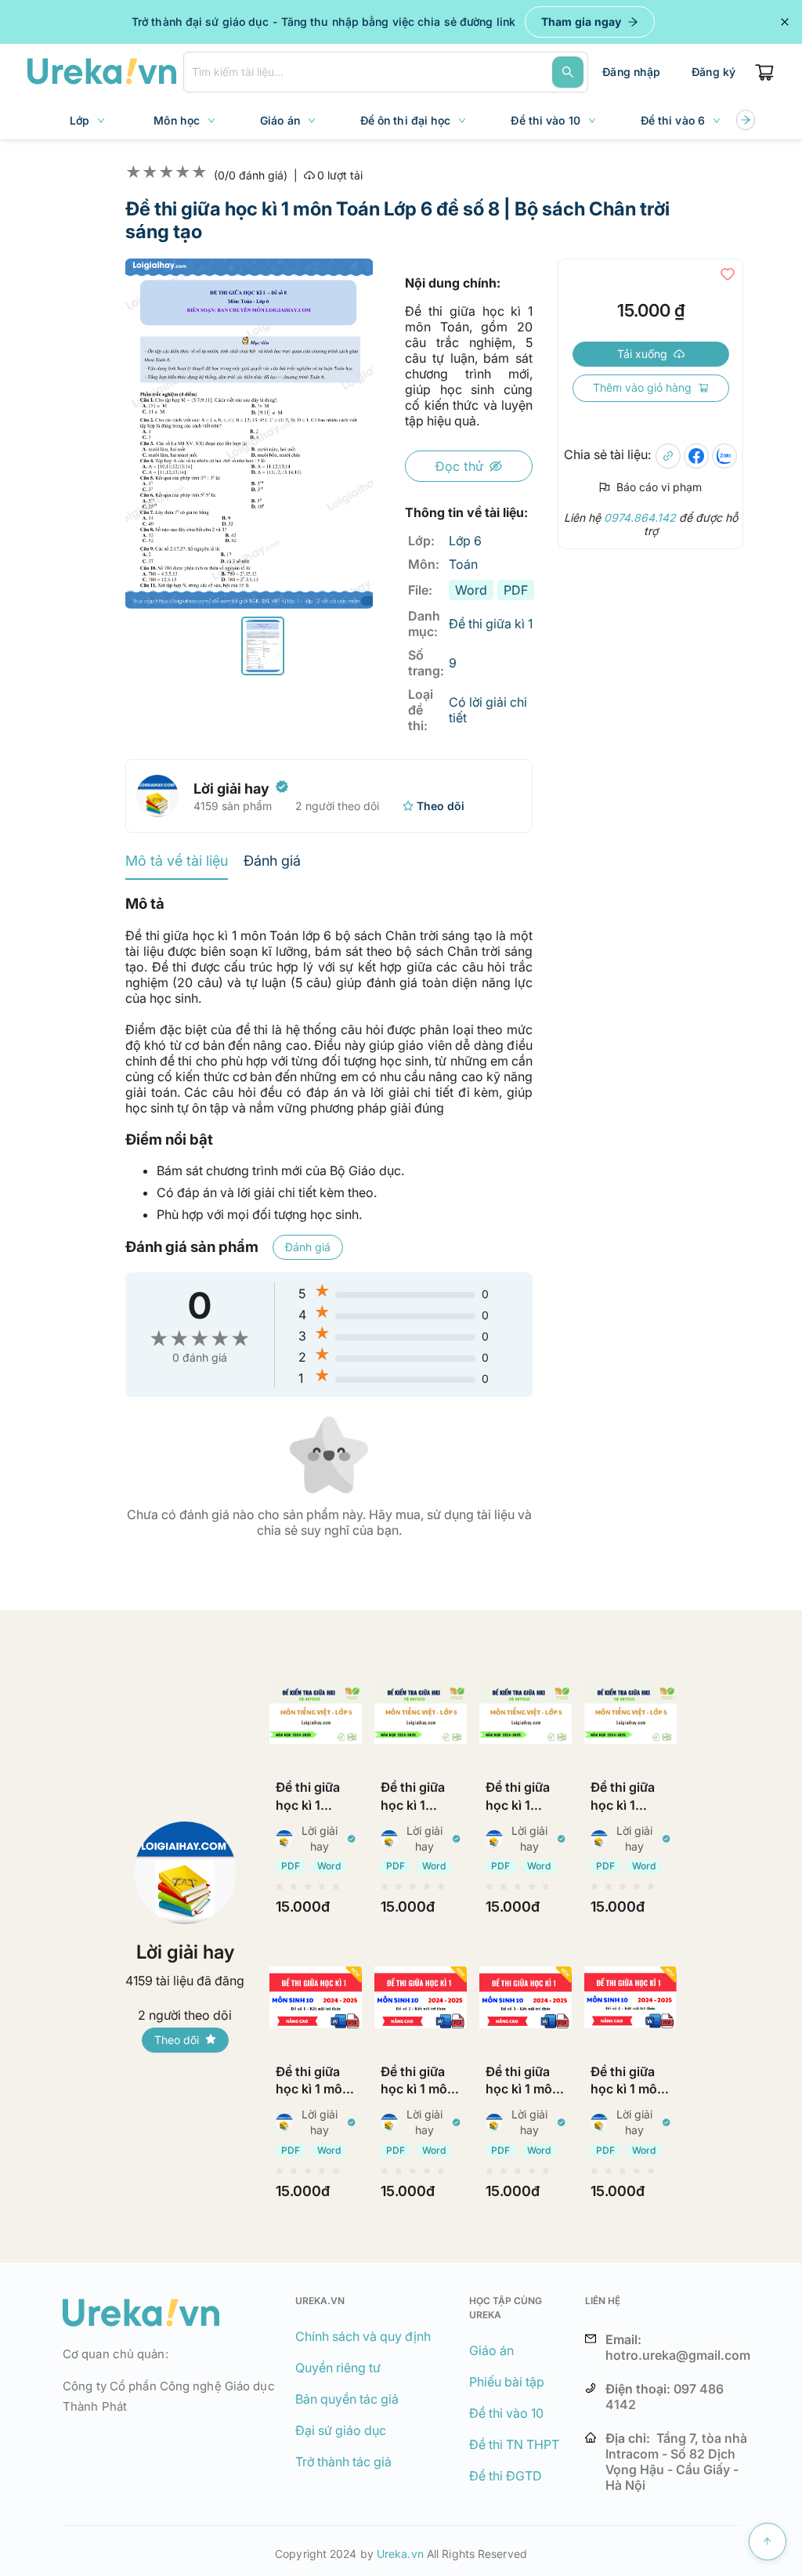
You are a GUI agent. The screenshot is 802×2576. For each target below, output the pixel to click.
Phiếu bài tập (507, 2382)
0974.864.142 (640, 517)
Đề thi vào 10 (506, 2413)
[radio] (280, 1887)
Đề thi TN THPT (514, 2444)
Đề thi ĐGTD (506, 2476)
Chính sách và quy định (363, 2336)
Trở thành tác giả (343, 2462)
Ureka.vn (400, 2554)
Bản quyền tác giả (347, 2399)
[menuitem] (89, 121)
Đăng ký (713, 72)
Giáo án (491, 2350)
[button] (263, 646)
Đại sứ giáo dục (341, 2430)
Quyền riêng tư (338, 2368)
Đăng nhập (631, 72)
